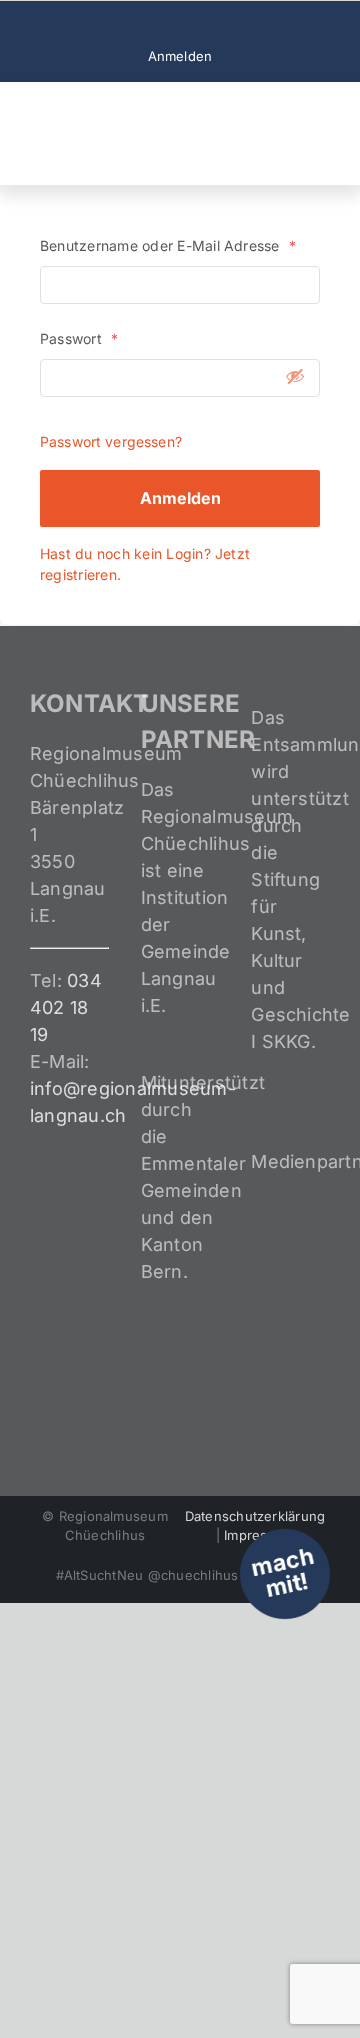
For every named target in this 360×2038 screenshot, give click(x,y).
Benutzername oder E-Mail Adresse (168, 245)
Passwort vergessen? (111, 441)
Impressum (259, 1535)
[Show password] (295, 376)
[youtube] (212, 24)
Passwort (79, 338)
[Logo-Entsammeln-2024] (100, 100)
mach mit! (282, 1572)
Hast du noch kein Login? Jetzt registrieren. (145, 564)
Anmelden (180, 498)
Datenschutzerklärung (255, 1516)
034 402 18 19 (66, 1007)
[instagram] (180, 24)
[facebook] (148, 24)
